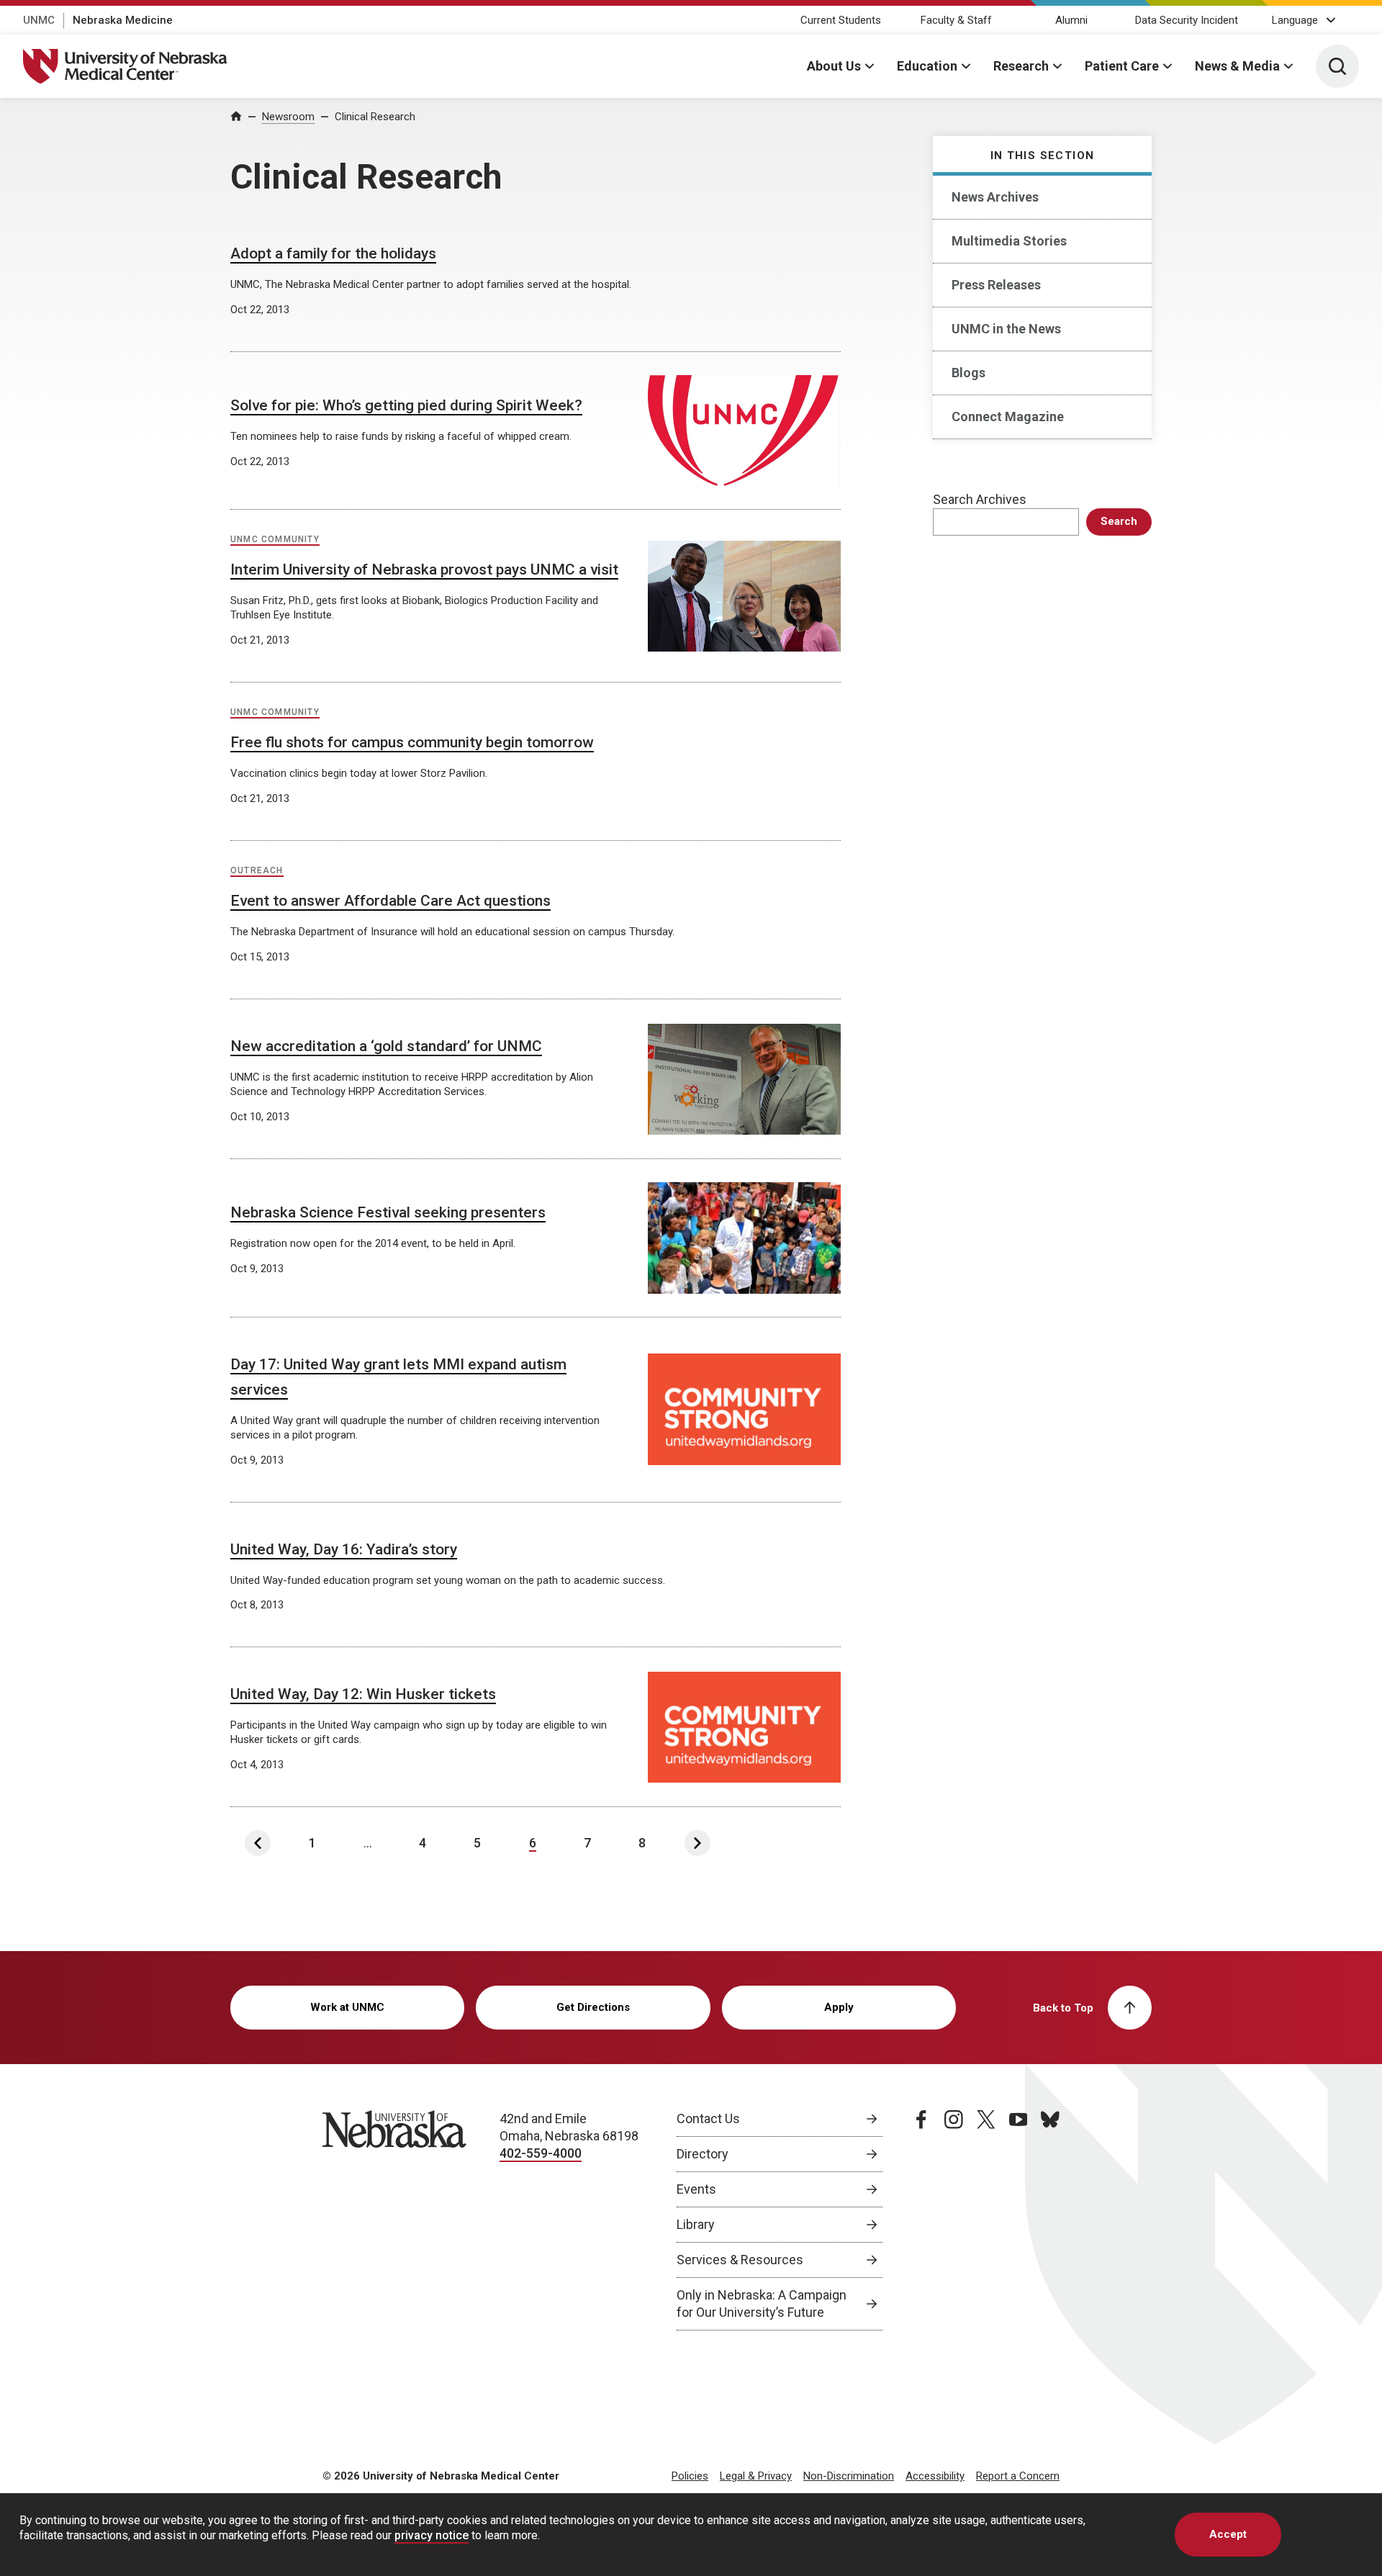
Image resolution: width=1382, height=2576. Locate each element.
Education (927, 66)
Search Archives (980, 499)
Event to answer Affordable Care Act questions (390, 901)
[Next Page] (697, 1843)
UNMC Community (275, 539)
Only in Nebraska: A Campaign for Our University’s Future (762, 2303)
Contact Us (708, 2118)
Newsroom (288, 117)
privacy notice (432, 2535)
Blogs (968, 373)
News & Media (1237, 66)
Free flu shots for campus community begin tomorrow (412, 742)
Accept (1228, 2534)
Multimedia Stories (1009, 241)
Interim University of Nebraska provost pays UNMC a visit (424, 569)
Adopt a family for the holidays (333, 253)
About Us (834, 66)
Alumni (1071, 20)
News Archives (995, 197)
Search (1119, 521)
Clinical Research (375, 117)
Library (696, 2224)
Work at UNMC (347, 2007)
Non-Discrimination (849, 2476)
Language (1295, 20)
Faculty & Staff (956, 20)
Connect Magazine (1008, 416)
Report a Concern (1018, 2476)
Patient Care (1122, 66)
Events (696, 2189)
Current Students (841, 20)
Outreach (257, 870)
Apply (839, 2007)
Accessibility (935, 2476)
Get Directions (593, 2007)
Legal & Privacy (756, 2476)
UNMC (39, 20)
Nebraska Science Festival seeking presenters (388, 1212)
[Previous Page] (258, 1843)
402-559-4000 (541, 2153)
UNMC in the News (1006, 329)
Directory (703, 2154)
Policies (690, 2476)
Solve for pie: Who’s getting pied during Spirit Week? (406, 405)
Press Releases (996, 285)
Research (1021, 66)
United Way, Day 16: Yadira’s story (344, 1549)
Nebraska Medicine (123, 20)
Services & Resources (740, 2260)
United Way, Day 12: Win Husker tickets (363, 1694)
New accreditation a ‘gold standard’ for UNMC (386, 1046)
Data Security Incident (1187, 20)
